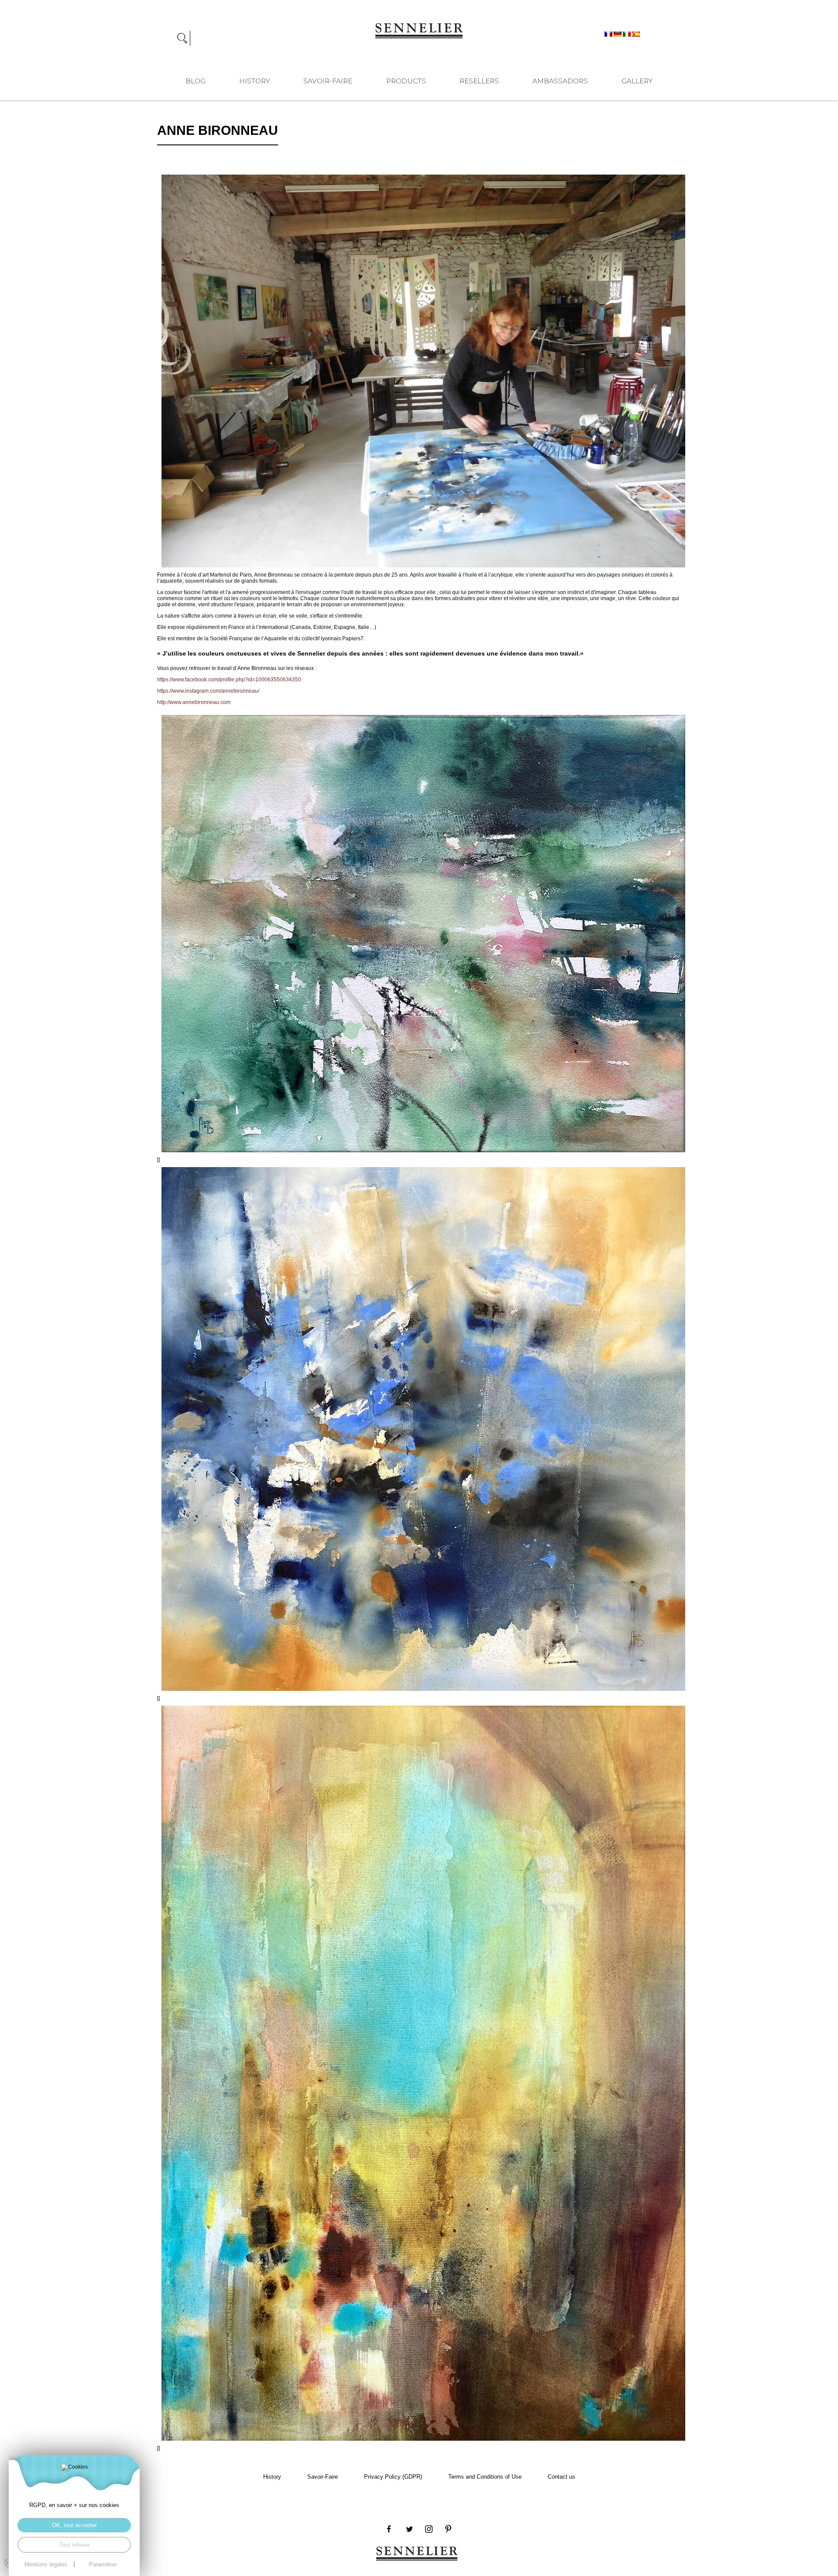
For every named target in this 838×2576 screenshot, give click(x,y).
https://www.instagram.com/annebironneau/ (208, 691)
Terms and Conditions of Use (485, 2477)
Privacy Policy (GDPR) (393, 2477)
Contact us (562, 2477)
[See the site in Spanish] (636, 34)
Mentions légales (46, 2564)
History (254, 81)
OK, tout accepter (74, 2525)
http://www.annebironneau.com (194, 702)
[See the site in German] (618, 34)
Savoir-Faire (328, 81)
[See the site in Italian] (627, 34)
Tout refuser (74, 2545)
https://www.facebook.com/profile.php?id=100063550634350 (229, 680)
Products (406, 81)
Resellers (479, 81)
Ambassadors (560, 81)
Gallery (637, 81)
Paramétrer (103, 2564)
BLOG (196, 81)
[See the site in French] (609, 34)
